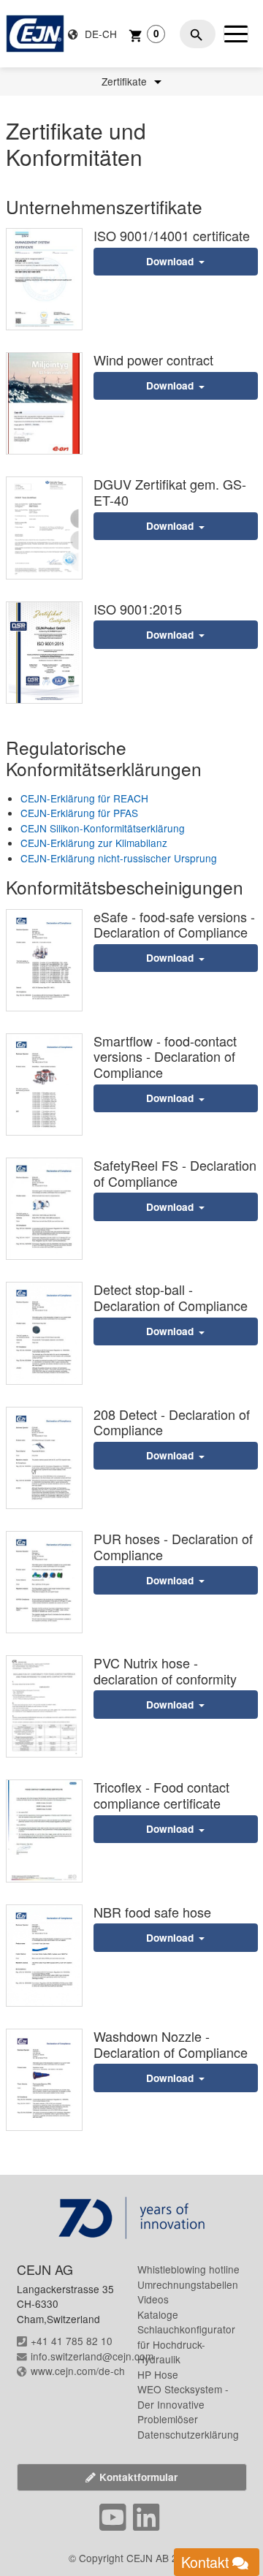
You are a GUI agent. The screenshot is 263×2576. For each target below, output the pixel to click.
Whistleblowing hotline (188, 2269)
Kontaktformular (138, 2477)
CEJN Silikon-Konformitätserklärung (103, 828)
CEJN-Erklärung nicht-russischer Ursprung (119, 858)
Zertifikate (126, 82)
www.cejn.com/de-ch (78, 2371)
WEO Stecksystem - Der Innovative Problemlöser (183, 2404)
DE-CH (99, 34)
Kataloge (158, 2314)
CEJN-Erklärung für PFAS (79, 813)
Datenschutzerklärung (188, 2434)
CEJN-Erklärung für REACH (84, 798)
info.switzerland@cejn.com (92, 2356)
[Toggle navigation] (236, 34)
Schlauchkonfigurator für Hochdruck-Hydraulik (186, 2344)
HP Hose (158, 2374)
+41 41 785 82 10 (72, 2341)
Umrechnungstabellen (188, 2284)
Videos (153, 2299)
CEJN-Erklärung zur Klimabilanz (94, 843)
